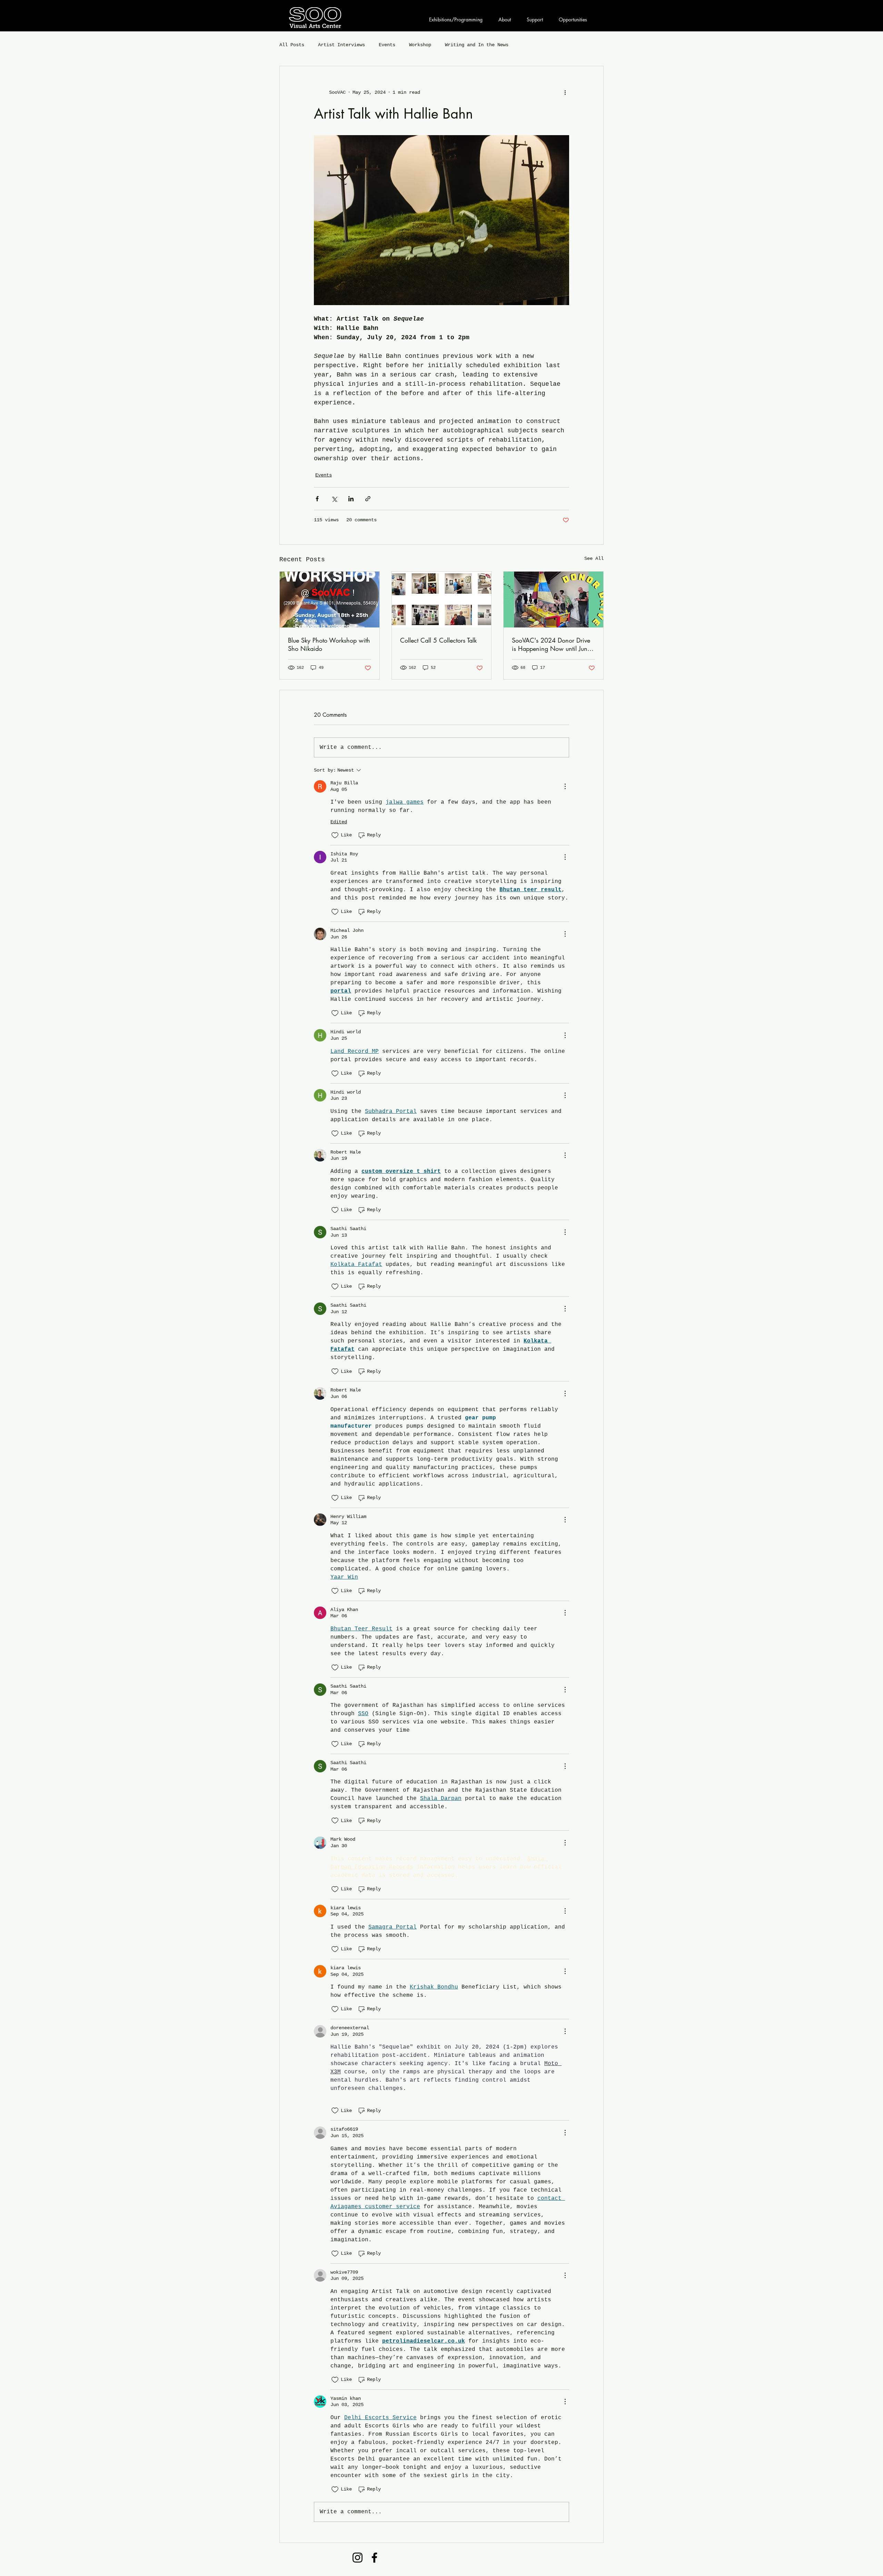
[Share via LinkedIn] (351, 499)
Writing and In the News (477, 45)
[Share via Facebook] (317, 499)
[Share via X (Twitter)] (334, 499)
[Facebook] (374, 2558)
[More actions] (565, 92)
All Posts (292, 45)
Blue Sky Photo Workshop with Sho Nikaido (329, 644)
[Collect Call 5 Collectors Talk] (442, 600)
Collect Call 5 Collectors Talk (438, 640)
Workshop (420, 45)
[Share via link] (368, 499)
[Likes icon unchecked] (335, 835)
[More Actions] (565, 786)
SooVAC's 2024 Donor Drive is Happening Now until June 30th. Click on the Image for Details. (551, 644)
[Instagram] (358, 2558)
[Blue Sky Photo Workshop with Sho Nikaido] (330, 600)
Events (387, 45)
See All (594, 559)
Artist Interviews (341, 45)
